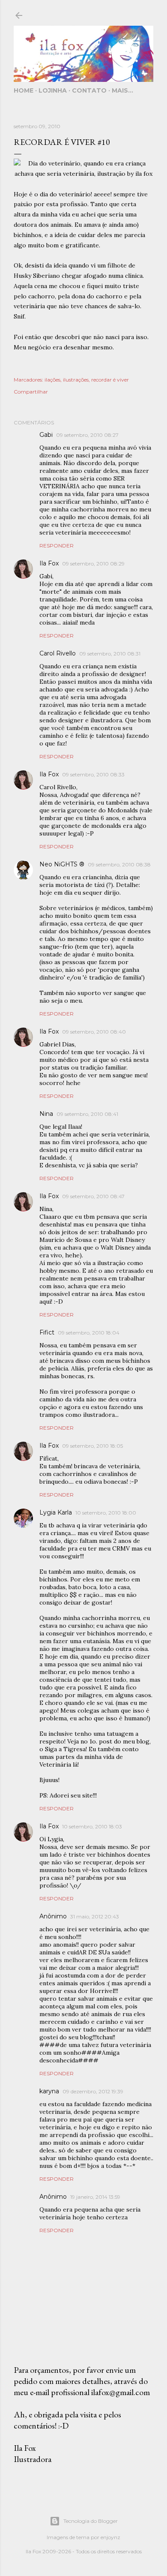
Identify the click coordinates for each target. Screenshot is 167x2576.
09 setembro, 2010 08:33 (93, 774)
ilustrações (76, 380)
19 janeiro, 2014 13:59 (95, 2197)
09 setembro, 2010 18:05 (92, 1446)
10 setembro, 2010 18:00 (106, 1513)
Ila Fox (49, 563)
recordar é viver (110, 380)
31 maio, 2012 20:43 (95, 1916)
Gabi (46, 435)
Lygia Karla (56, 1512)
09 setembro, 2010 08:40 (94, 1032)
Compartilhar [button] (31, 392)
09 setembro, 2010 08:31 (110, 654)
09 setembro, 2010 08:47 (93, 1196)
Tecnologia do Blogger (91, 2521)
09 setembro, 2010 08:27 (87, 435)
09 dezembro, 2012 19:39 (93, 2091)
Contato (89, 90)
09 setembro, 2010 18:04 (89, 1333)
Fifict (47, 1332)
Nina (46, 1114)
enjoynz (110, 2537)
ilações (52, 380)
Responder (57, 546)
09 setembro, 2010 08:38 (119, 864)
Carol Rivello (58, 653)
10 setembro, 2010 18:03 (92, 1826)
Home (24, 90)
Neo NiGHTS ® (62, 864)
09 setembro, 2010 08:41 (87, 1114)
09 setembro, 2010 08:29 (93, 564)
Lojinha (53, 90)
